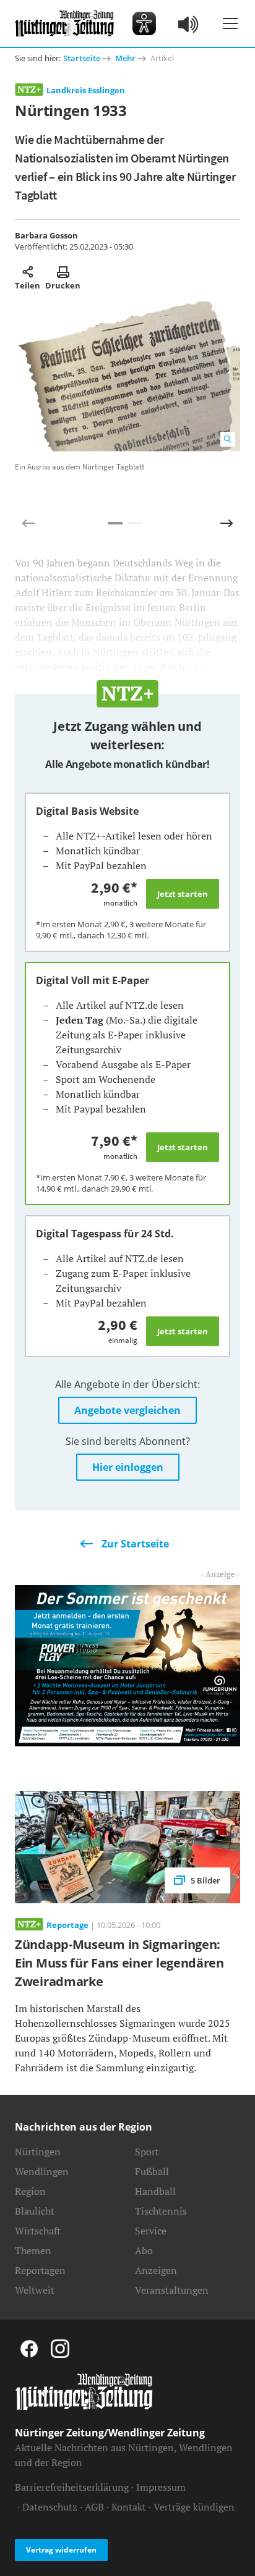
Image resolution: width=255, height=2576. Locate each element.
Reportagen (40, 2270)
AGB (94, 2507)
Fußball (152, 2171)
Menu (230, 23)
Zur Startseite (135, 1544)
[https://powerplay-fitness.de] (127, 1665)
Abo (144, 2250)
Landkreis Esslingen (86, 90)
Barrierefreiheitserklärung (72, 2487)
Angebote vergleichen (127, 1410)
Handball (155, 2191)
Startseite (82, 58)
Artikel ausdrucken (63, 272)
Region (30, 2191)
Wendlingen (42, 2171)
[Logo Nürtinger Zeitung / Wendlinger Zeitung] (64, 23)
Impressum (161, 2487)
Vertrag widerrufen (61, 2550)
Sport (147, 2152)
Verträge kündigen (194, 2507)
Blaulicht (35, 2211)
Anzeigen (156, 2270)
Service (151, 2231)
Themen (33, 2250)
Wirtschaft (38, 2231)
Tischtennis (161, 2211)
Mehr (125, 58)
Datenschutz (50, 2507)
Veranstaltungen (172, 2290)
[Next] (227, 523)
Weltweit (35, 2290)
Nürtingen (38, 2152)
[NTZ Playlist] (189, 23)
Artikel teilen (28, 272)
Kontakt (129, 2507)
